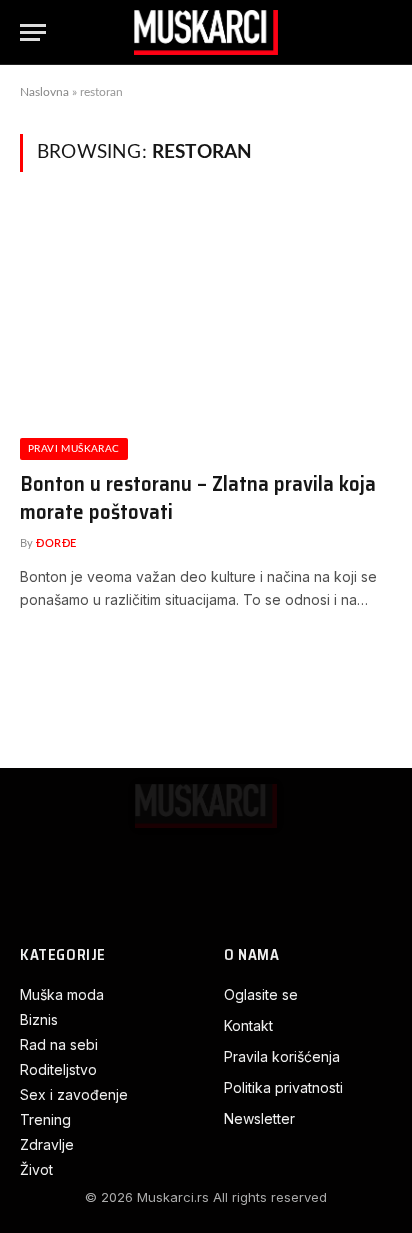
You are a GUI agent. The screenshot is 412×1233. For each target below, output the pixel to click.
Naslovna (44, 92)
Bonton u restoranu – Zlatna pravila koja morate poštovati (198, 498)
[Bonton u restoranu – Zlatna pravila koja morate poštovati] (206, 316)
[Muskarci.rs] (206, 32)
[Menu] (33, 32)
